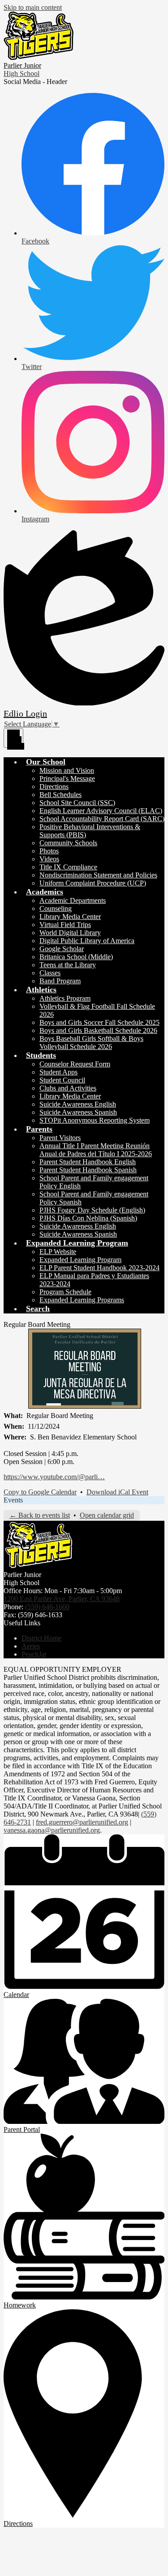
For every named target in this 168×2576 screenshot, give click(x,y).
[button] (46, 762)
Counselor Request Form (75, 1064)
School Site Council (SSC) (77, 803)
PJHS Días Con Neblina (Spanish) (88, 1218)
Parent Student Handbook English (88, 1162)
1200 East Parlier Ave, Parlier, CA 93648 (62, 1599)
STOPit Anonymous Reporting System (95, 1120)
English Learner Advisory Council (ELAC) (101, 811)
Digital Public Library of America (87, 941)
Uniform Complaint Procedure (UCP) (93, 883)
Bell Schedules (60, 795)
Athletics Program (65, 998)
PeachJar (34, 1654)
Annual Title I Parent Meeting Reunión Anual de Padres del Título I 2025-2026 (96, 1150)
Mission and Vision (67, 770)
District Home (41, 1638)
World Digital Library (70, 933)
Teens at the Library (68, 965)
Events (13, 1500)
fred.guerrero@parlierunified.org (82, 1822)
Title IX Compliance (68, 867)
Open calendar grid (107, 1515)
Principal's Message (67, 778)
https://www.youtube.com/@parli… (54, 1477)
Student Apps (58, 1072)
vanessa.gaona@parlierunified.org (52, 1830)
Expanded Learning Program (80, 1260)
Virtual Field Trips (65, 925)
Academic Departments (73, 900)
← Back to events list (40, 1515)
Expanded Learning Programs (82, 1300)
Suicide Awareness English (78, 1104)
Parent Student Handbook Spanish (88, 1170)
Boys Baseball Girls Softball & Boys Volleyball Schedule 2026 (91, 1043)
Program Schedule (65, 1292)
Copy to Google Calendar (40, 1492)
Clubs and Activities (68, 1088)
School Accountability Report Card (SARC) (102, 819)
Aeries (31, 1646)
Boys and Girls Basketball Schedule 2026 (98, 1030)
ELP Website (58, 1252)
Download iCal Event (117, 1492)
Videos (49, 859)
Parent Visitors (60, 1138)
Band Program (60, 981)
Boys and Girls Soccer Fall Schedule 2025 (99, 1022)
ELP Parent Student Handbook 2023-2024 (99, 1268)
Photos (49, 851)
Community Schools (68, 843)
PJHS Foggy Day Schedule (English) (92, 1210)
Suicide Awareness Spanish (78, 1112)
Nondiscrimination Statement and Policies (98, 875)
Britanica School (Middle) (76, 957)
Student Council (62, 1080)
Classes (50, 973)
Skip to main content (33, 7)
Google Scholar (62, 949)
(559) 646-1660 (47, 1607)
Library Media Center (70, 917)
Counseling (56, 908)
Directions (54, 787)
